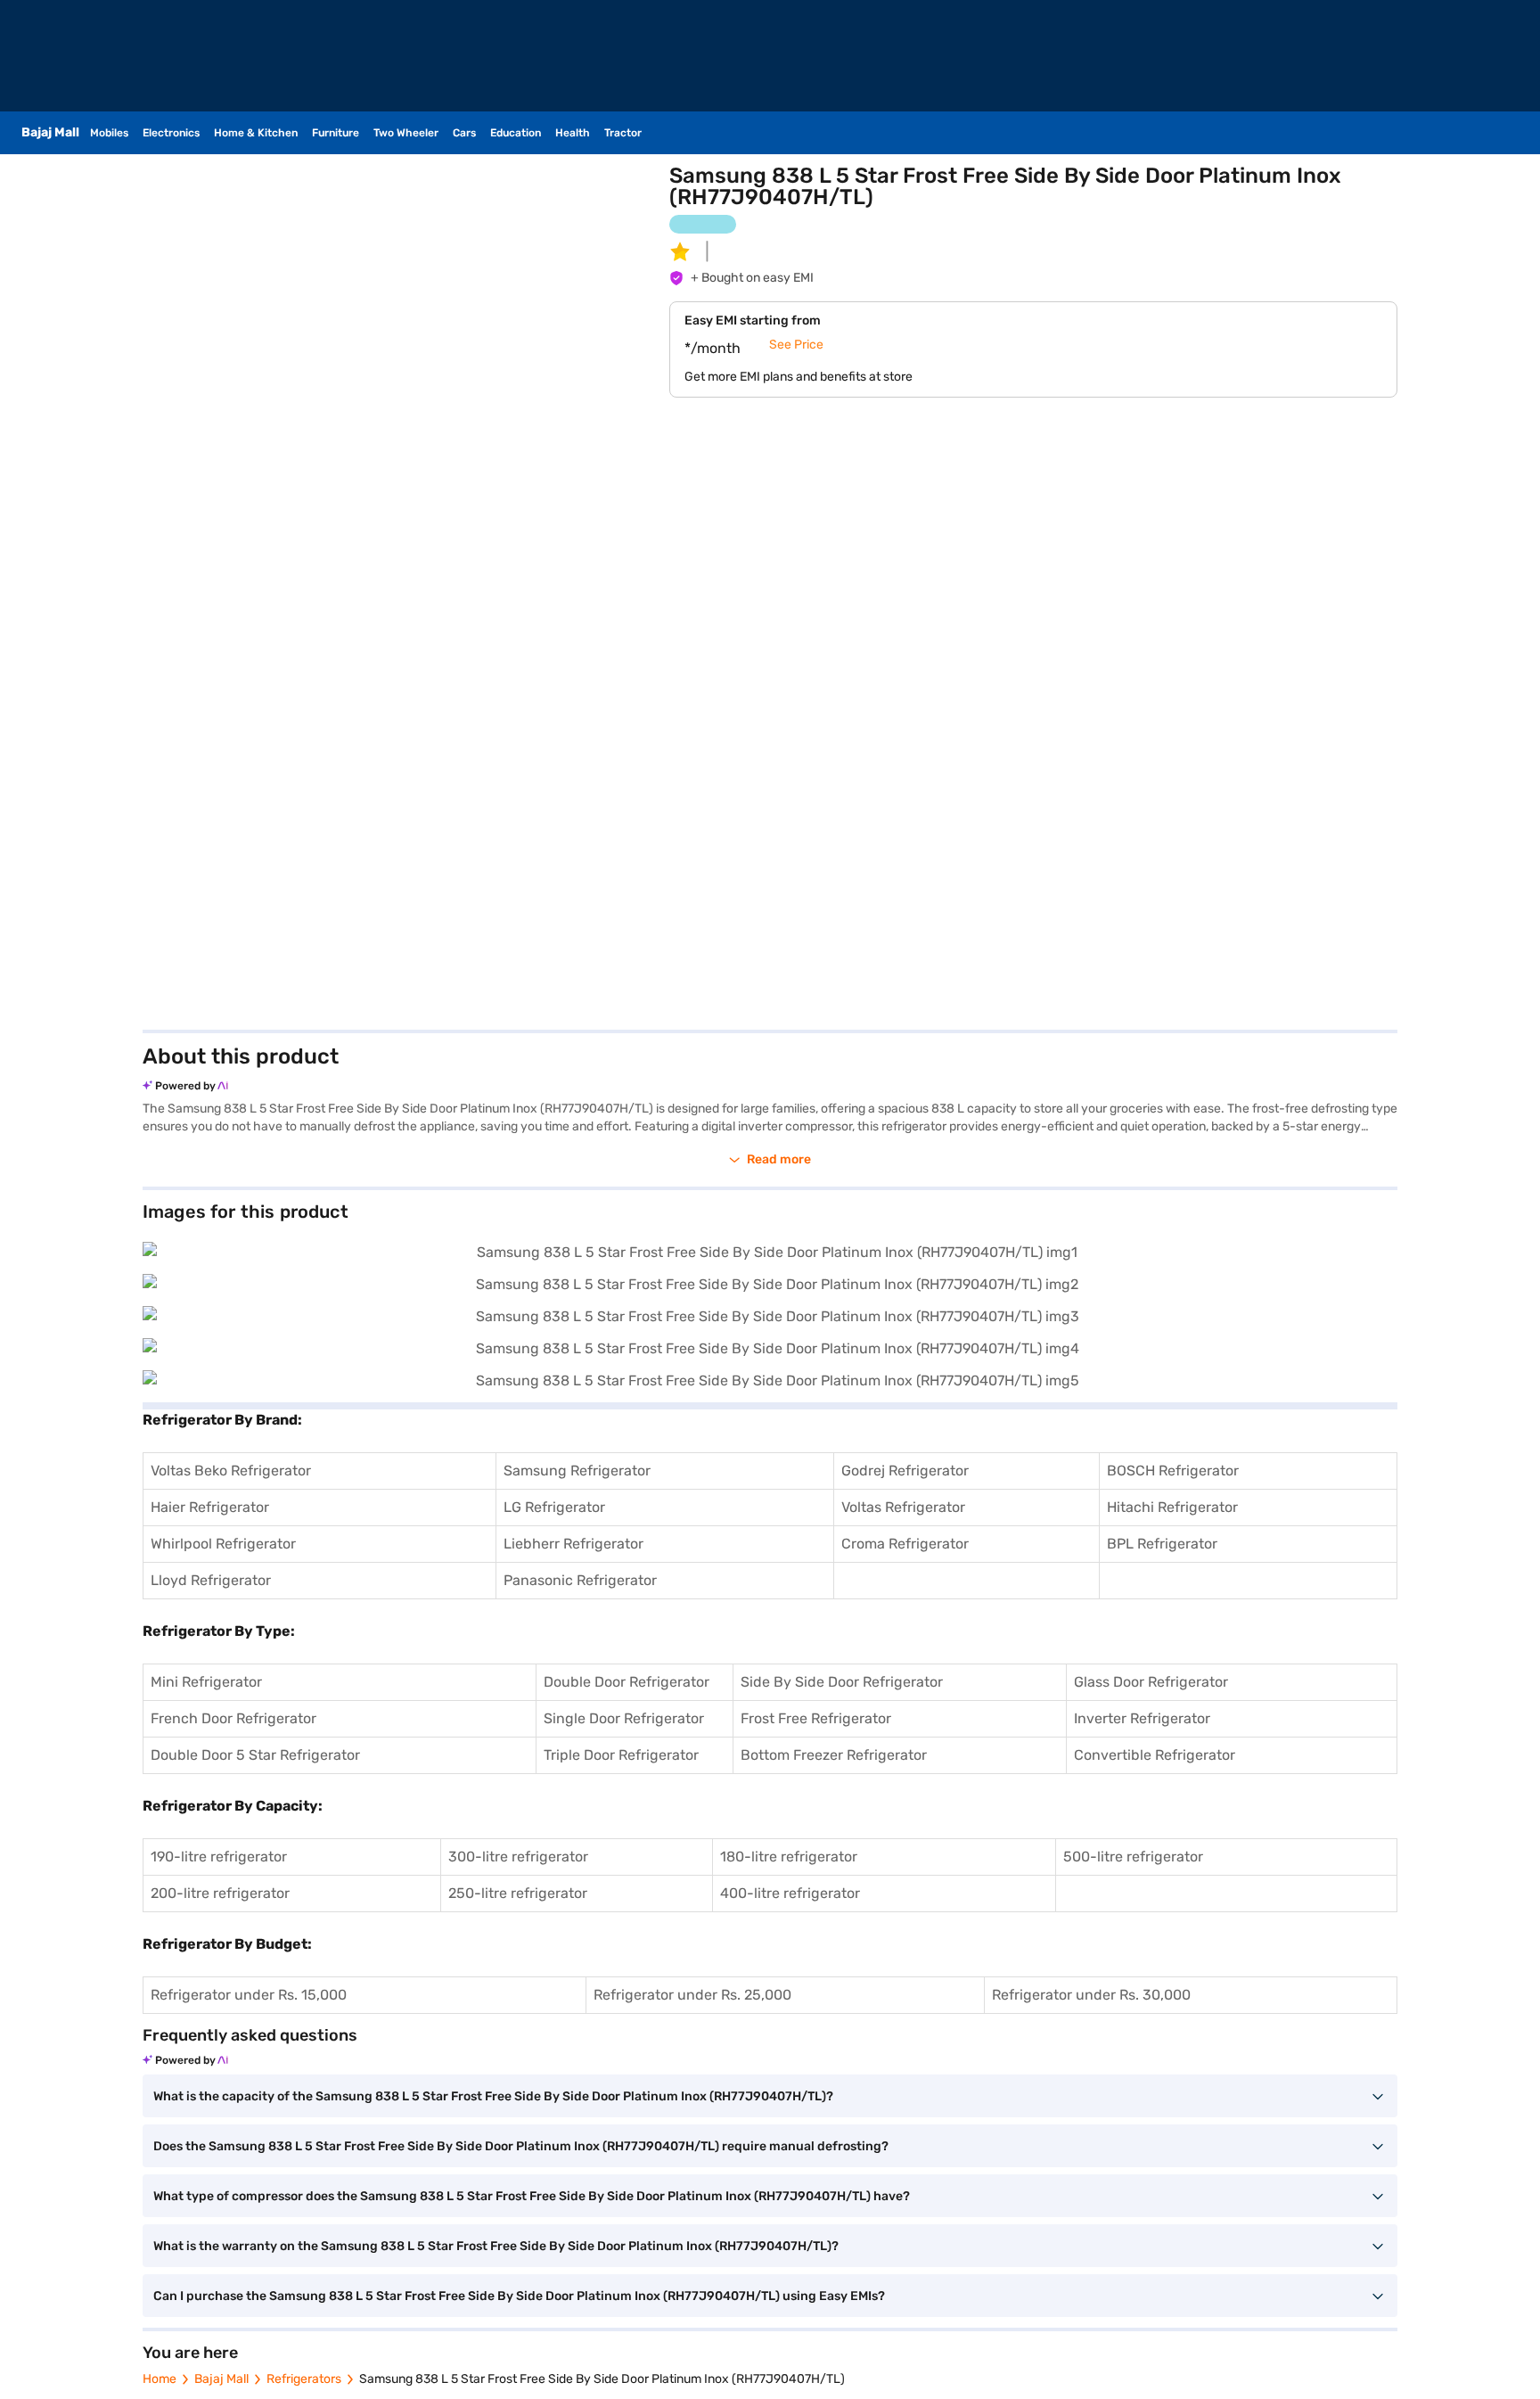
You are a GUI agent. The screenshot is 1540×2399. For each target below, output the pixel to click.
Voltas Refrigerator (903, 1507)
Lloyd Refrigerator (211, 1580)
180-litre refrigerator (789, 1857)
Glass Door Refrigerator (1151, 1682)
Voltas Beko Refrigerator (231, 1471)
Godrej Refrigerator (905, 1471)
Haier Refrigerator (210, 1507)
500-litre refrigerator (1133, 1857)
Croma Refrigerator (905, 1544)
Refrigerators (304, 2379)
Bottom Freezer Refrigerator (834, 1755)
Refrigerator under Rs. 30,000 (1091, 1995)
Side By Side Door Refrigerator (842, 1682)
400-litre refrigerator (790, 1893)
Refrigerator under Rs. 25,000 (692, 1995)
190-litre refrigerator (219, 1857)
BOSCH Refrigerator (1173, 1471)
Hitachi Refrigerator (1172, 1507)
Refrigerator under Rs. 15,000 (249, 1995)
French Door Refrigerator (233, 1718)
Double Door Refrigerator (627, 1682)
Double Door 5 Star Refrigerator (255, 1755)
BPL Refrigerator (1162, 1544)
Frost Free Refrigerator (816, 1718)
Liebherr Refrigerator (573, 1544)
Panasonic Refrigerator (580, 1580)
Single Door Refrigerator (624, 1718)
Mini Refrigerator (206, 1682)
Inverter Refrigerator (1142, 1718)
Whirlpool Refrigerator (223, 1544)
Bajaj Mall (221, 2379)
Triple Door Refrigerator (621, 1755)
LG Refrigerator (554, 1507)
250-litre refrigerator (518, 1893)
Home (160, 2379)
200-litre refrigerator (220, 1893)
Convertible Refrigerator (1155, 1755)
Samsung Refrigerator (577, 1471)
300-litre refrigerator (518, 1857)
